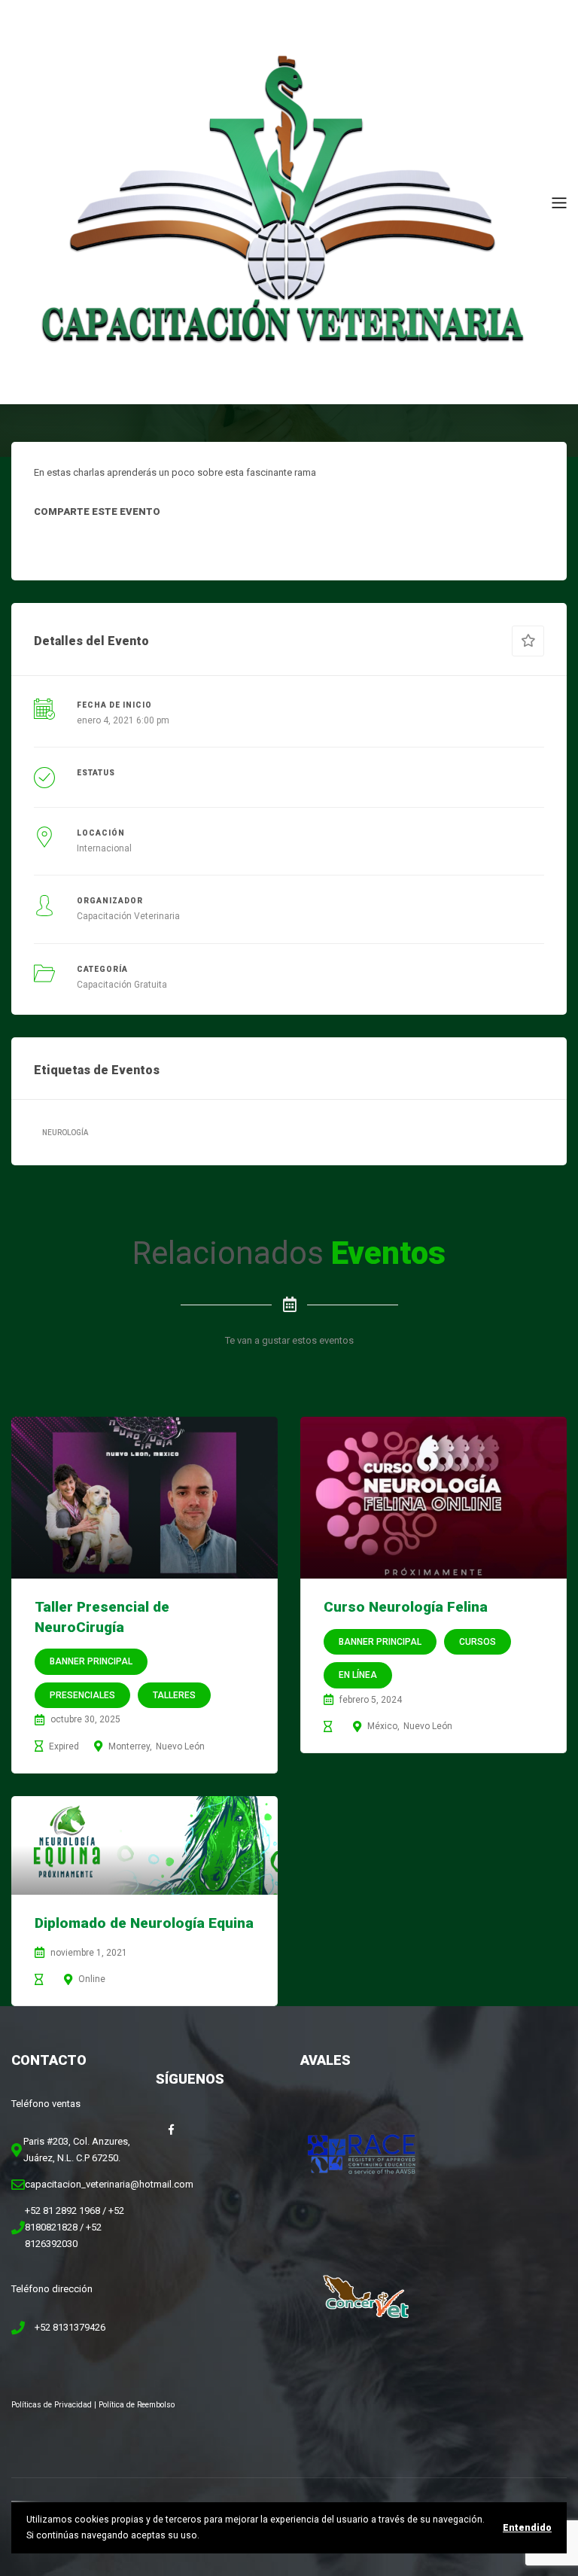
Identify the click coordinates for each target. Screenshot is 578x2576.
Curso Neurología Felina (406, 1607)
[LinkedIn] (118, 543)
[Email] (187, 543)
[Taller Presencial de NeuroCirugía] (144, 1498)
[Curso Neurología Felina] (433, 1498)
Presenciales (82, 1695)
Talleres (174, 1695)
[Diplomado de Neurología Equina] (144, 1845)
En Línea (358, 1675)
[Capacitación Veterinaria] (281, 201)
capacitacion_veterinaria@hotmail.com (109, 2184)
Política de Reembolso (137, 2405)
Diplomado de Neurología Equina (144, 1923)
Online (92, 1979)
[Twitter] (84, 543)
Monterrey (129, 1746)
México (382, 1726)
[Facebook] (49, 543)
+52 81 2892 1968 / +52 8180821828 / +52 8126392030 (75, 2227)
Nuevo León (180, 1746)
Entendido (527, 2528)
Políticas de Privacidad (52, 2405)
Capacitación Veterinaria (128, 916)
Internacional (104, 848)
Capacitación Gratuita (122, 985)
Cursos (478, 1642)
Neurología (65, 1133)
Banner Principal (91, 1661)
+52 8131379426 (70, 2327)
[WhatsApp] (153, 543)
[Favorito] (528, 641)
